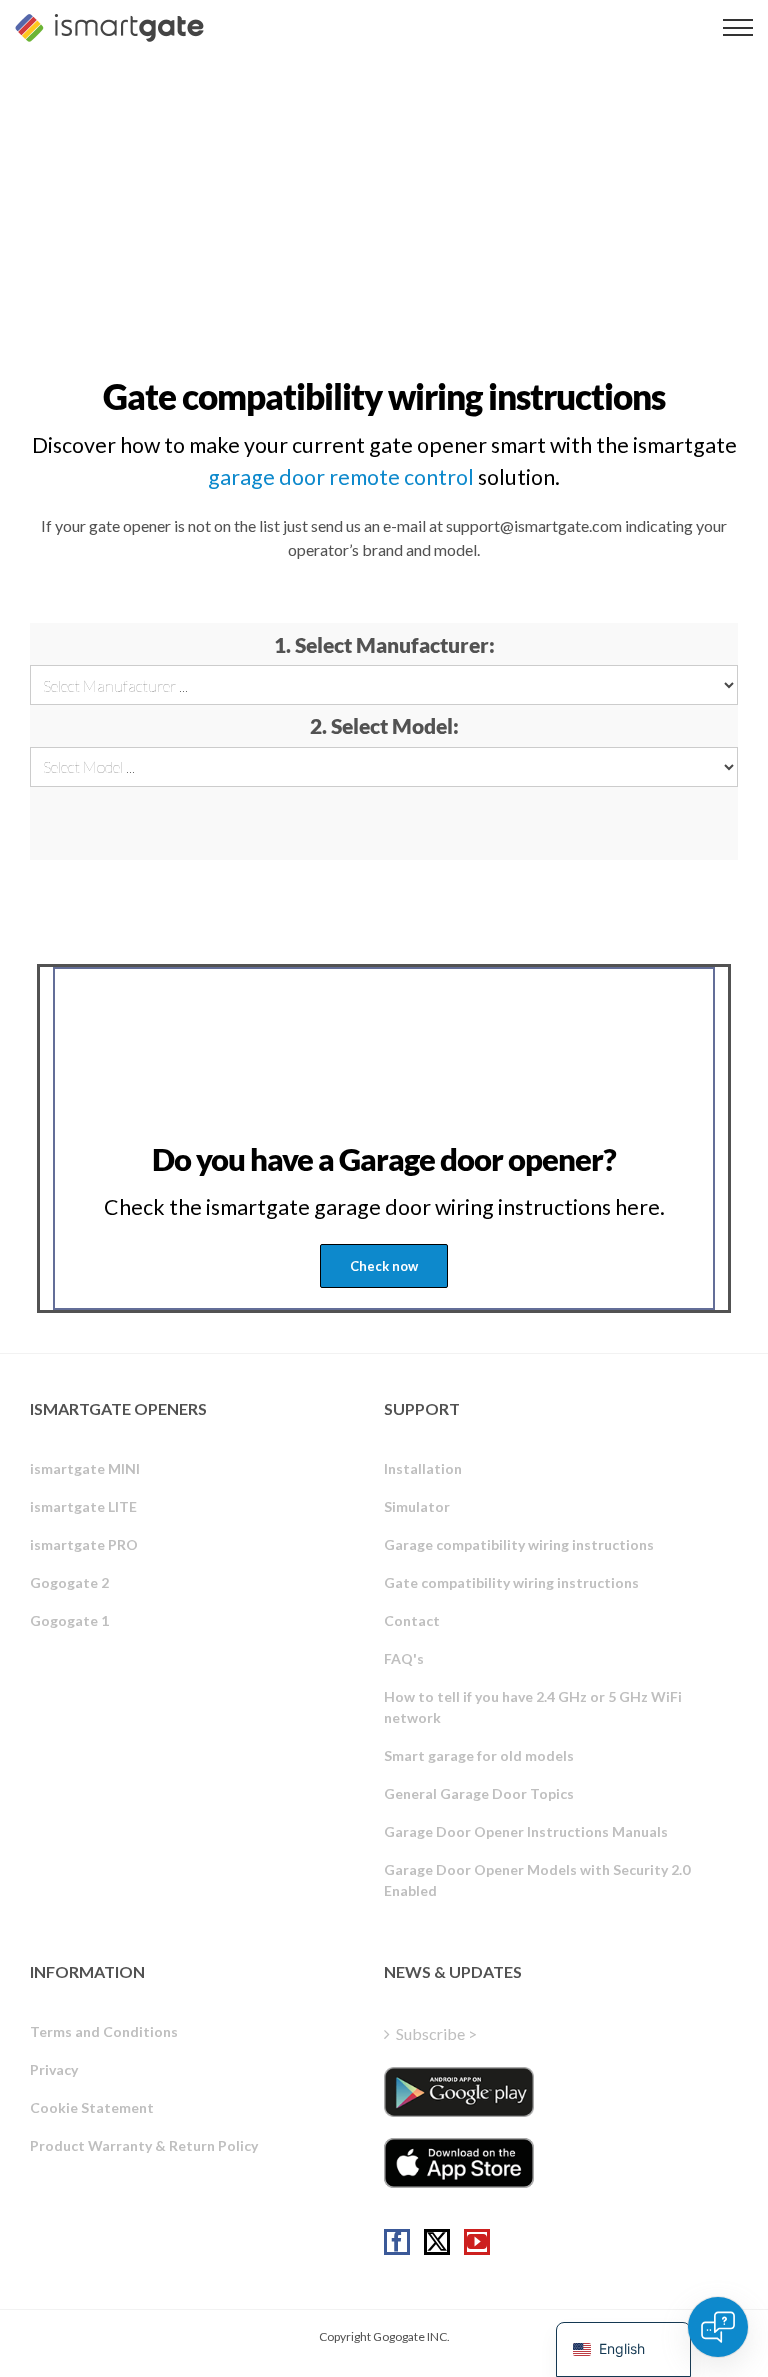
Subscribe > (436, 2033)
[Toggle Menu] (738, 27)
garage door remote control (341, 477)
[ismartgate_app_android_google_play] (459, 2092)
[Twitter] (437, 2242)
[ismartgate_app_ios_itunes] (459, 2163)
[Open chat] (718, 2327)
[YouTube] (477, 2242)
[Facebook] (397, 2242)
